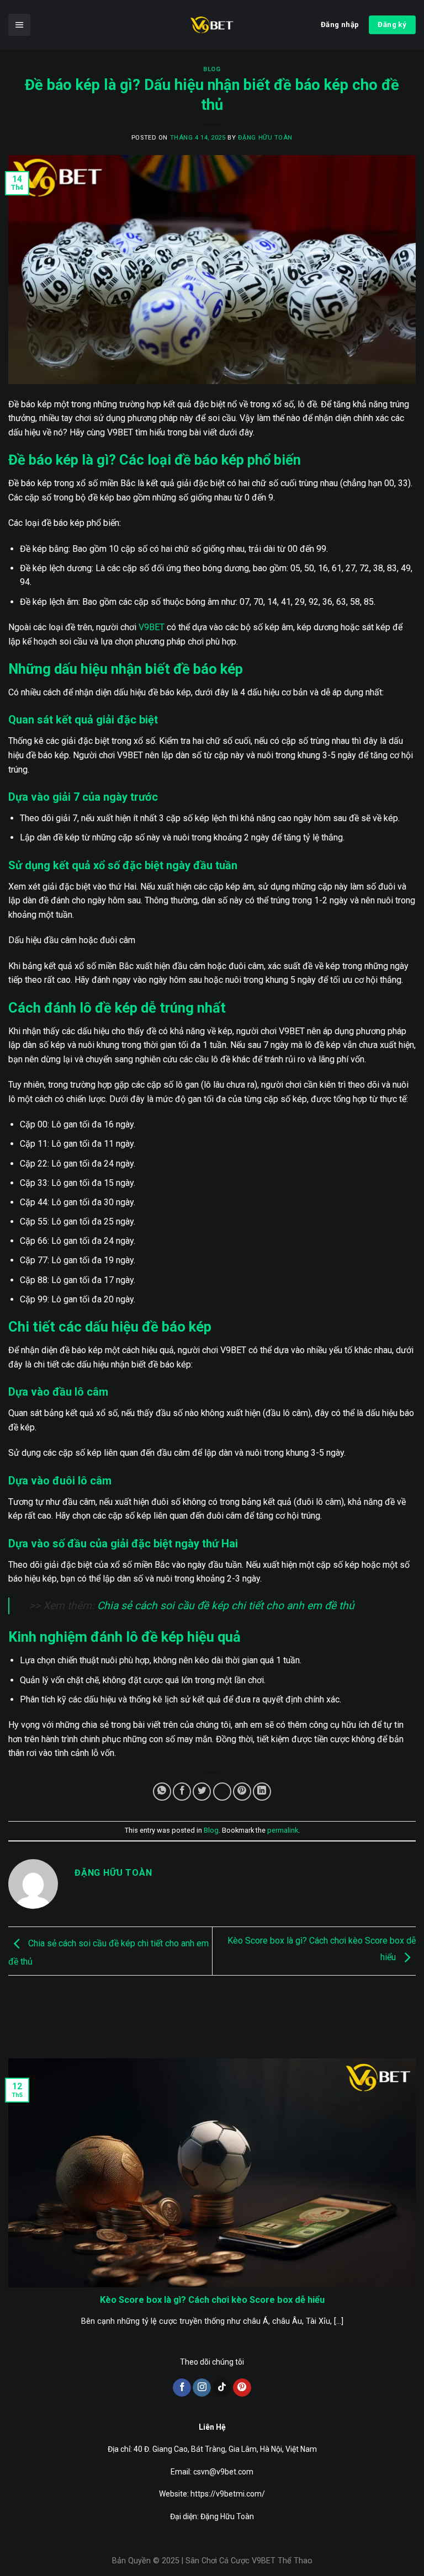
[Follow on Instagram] (202, 2388)
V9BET (152, 627)
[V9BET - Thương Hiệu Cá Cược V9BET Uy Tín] (212, 25)
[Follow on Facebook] (182, 2388)
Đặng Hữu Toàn (265, 138)
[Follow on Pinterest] (242, 2388)
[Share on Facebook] (182, 1792)
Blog (212, 69)
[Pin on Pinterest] (242, 1792)
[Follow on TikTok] (222, 2388)
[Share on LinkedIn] (262, 1792)
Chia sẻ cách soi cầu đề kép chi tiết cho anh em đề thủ (226, 1606)
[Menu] (19, 25)
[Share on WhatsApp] (162, 1792)
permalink (283, 1830)
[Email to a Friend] (222, 1792)
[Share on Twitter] (202, 1792)
